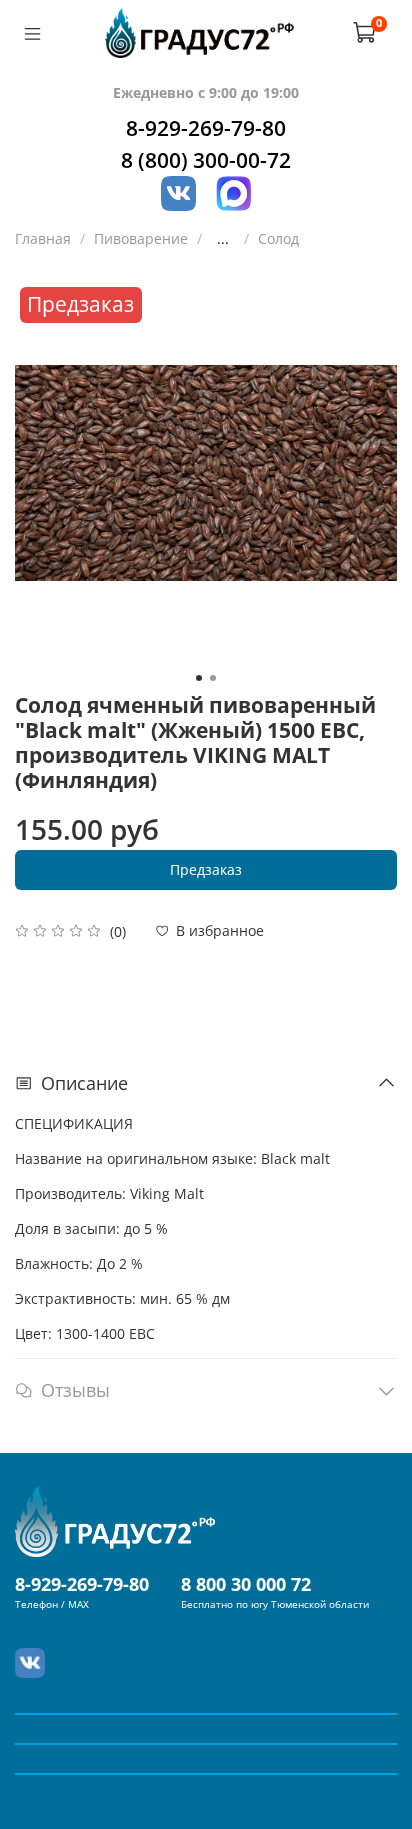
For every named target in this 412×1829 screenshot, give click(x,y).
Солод (278, 238)
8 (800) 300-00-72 (206, 160)
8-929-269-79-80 (206, 128)
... (223, 239)
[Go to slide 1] (199, 678)
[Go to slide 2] (213, 678)
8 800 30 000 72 (246, 1584)
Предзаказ (206, 869)
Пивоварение (141, 238)
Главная (43, 238)
